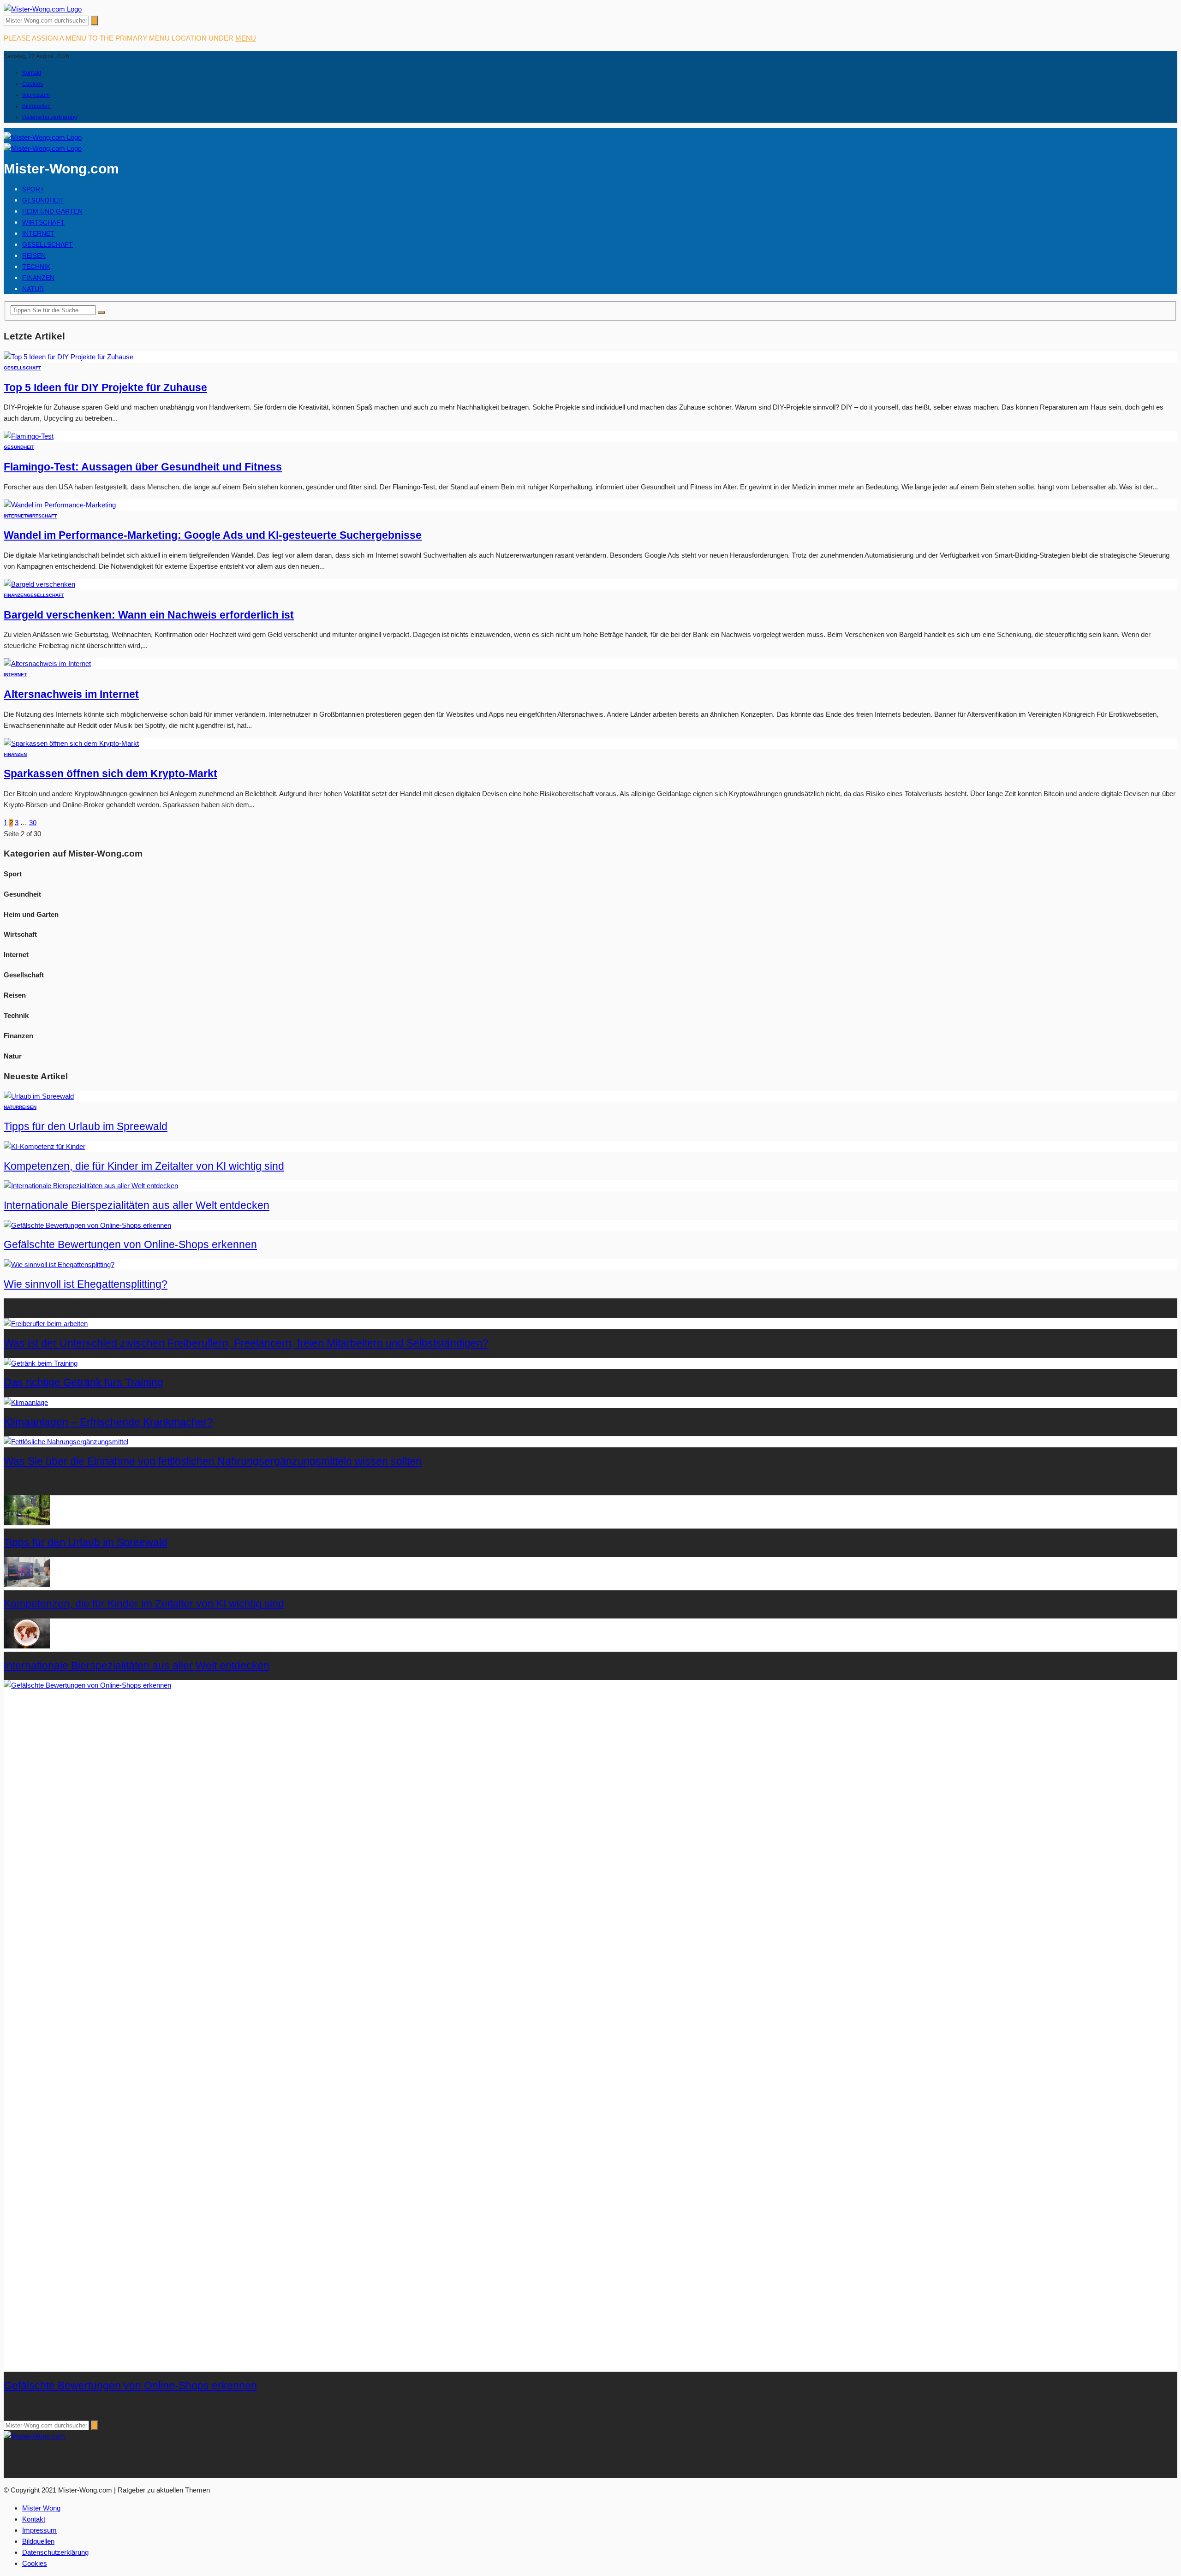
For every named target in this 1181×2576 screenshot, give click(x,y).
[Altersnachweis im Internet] (47, 663)
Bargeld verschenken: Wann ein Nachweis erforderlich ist (149, 615)
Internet (38, 233)
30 (33, 823)
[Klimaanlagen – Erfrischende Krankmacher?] (26, 1402)
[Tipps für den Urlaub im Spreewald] (39, 1096)
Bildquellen (36, 106)
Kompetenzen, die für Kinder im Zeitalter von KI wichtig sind (144, 1166)
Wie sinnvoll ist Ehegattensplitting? (86, 1284)
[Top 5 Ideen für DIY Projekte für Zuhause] (69, 357)
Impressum (36, 95)
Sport (33, 189)
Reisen (34, 256)
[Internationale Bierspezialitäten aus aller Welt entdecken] (91, 1186)
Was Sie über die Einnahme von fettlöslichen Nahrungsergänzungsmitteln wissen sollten (213, 1461)
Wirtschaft (43, 222)
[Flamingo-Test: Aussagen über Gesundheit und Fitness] (29, 436)
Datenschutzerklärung (50, 117)
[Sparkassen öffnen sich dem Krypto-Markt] (71, 743)
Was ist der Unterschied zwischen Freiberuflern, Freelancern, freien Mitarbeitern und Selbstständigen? (246, 1343)
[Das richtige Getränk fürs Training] (41, 1363)
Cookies (33, 84)
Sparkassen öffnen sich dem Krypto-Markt (110, 774)
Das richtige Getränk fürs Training (84, 1383)
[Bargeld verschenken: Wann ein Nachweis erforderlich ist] (39, 584)
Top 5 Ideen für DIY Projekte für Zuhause (105, 388)
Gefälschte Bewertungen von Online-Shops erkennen (130, 1245)
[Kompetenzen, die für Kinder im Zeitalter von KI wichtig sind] (45, 1146)
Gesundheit (43, 200)
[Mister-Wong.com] (43, 9)
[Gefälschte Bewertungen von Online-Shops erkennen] (87, 1225)
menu (246, 38)
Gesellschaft (48, 244)
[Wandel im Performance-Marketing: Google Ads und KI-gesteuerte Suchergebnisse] (60, 505)
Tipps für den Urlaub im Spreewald (86, 1127)
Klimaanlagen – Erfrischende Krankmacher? (108, 1422)
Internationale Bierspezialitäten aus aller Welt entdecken (137, 1205)
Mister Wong (41, 2508)
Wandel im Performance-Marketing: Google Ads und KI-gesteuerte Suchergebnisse (213, 535)
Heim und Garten (52, 211)
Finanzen (38, 278)
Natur (33, 289)
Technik (36, 267)
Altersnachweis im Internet (71, 694)
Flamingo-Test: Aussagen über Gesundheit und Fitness (143, 467)
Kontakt (32, 73)
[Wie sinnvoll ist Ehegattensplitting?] (59, 1264)
